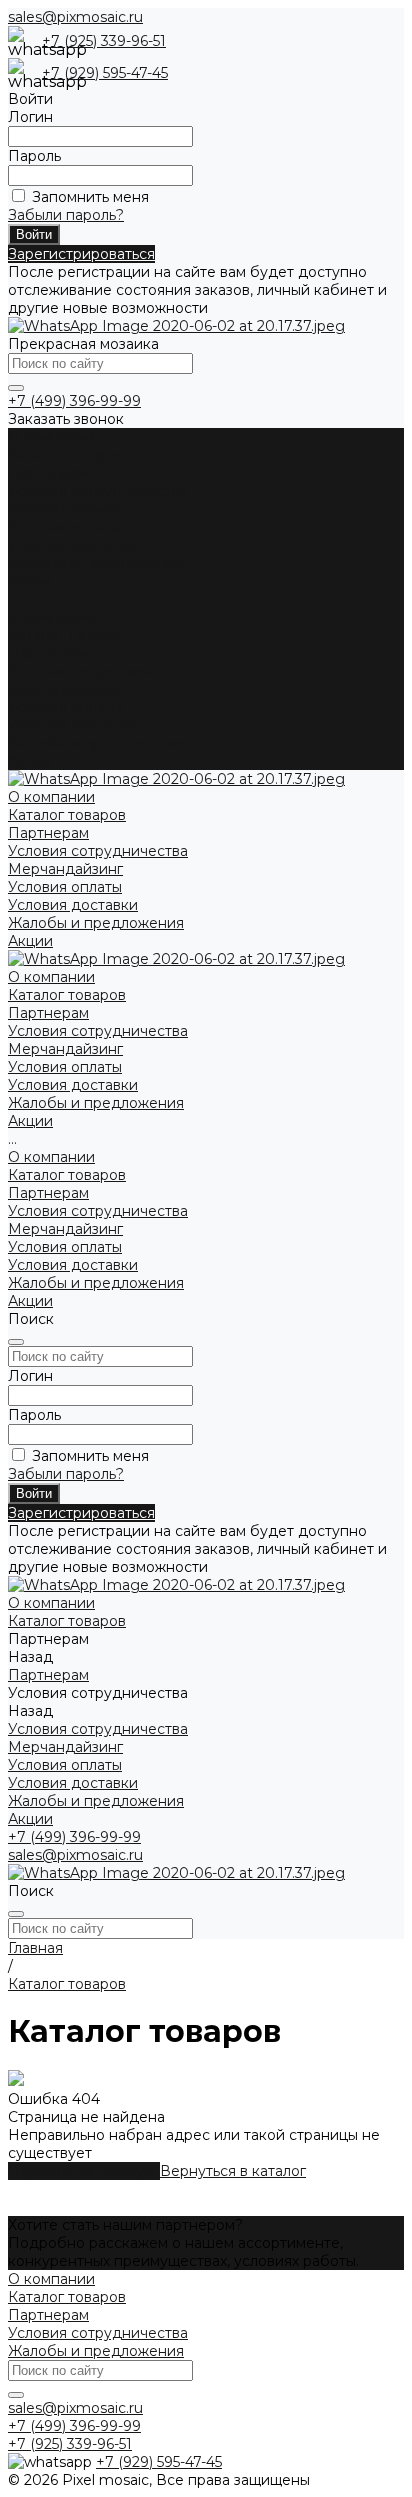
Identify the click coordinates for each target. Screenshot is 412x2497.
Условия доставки (73, 545)
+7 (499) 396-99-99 (74, 401)
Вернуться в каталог (233, 2171)
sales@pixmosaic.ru (75, 17)
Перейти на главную (84, 2171)
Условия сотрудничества (98, 491)
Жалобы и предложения (96, 563)
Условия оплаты (65, 527)
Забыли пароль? (66, 215)
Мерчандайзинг (65, 509)
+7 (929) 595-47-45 (105, 73)
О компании (51, 617)
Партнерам (48, 653)
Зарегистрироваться (81, 254)
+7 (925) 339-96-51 (104, 41)
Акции (30, 761)
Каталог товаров (67, 635)
